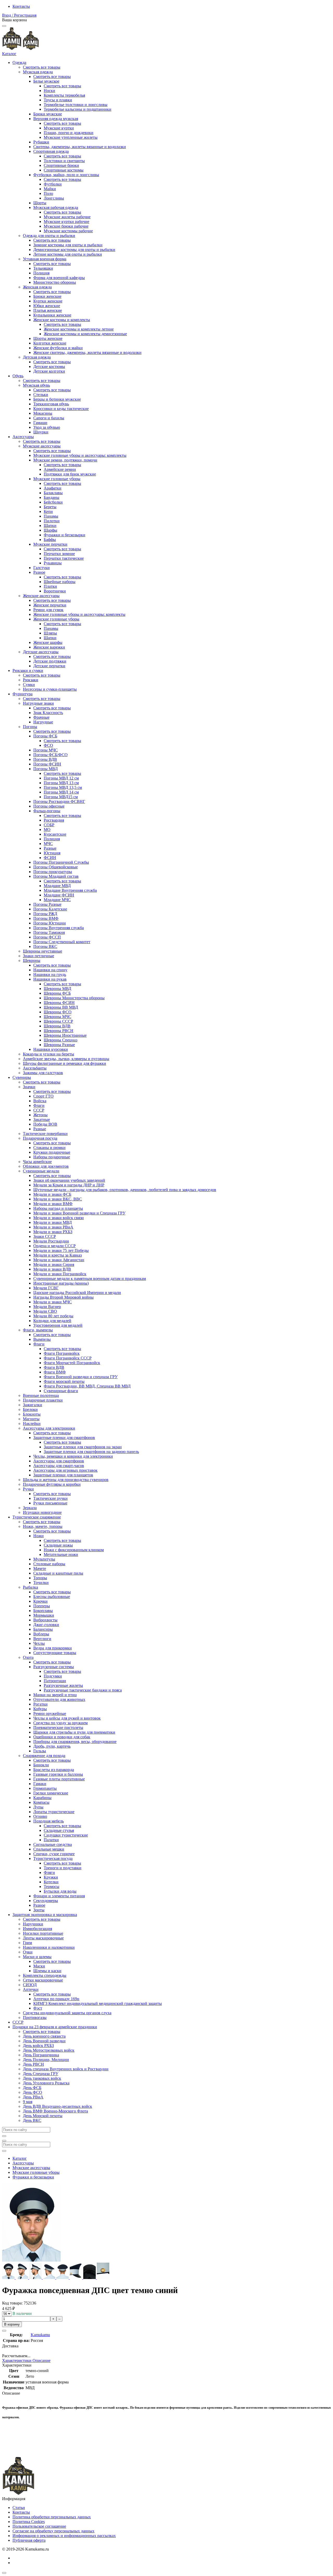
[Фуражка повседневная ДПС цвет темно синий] (9, 2278)
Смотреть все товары (42, 67)
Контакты (21, 6)
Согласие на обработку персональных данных (53, 2531)
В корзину (12, 2324)
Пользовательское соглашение (39, 2526)
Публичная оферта (29, 2540)
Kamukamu (40, 2335)
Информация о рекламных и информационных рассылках (64, 2536)
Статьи (19, 2508)
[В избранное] (4, 2331)
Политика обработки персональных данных (52, 2517)
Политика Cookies (29, 2522)
